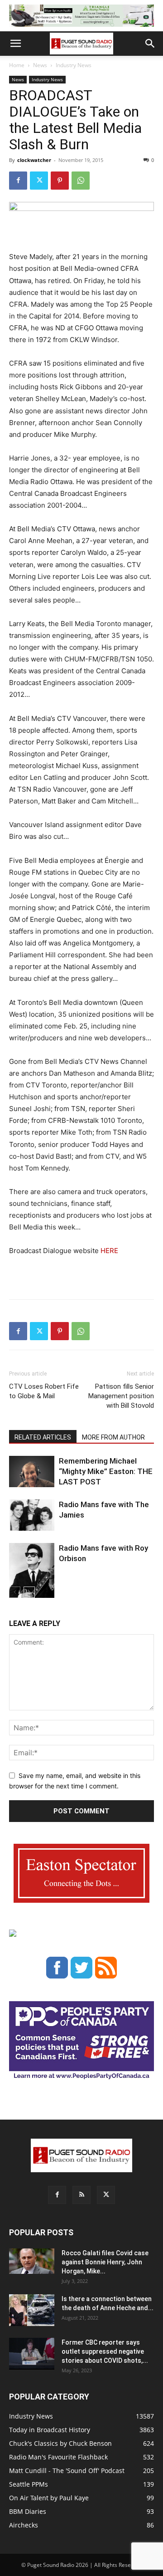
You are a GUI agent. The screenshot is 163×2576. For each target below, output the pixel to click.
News (40, 65)
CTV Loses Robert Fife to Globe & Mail (44, 1391)
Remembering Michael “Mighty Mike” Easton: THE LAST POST (106, 1471)
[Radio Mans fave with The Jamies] (32, 1515)
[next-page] (29, 1592)
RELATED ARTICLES (43, 1437)
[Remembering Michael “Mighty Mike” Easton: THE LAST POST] (32, 1472)
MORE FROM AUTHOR (113, 1437)
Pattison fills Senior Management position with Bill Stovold (121, 1396)
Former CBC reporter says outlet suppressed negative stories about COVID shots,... (105, 2351)
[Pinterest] (60, 181)
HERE (109, 1251)
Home (17, 65)
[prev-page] (15, 1592)
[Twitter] (39, 181)
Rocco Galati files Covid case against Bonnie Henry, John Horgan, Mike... (105, 2262)
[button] (15, 44)
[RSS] (81, 2195)
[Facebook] (18, 181)
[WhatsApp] (81, 181)
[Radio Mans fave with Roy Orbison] (32, 1574)
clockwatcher (34, 160)
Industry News (74, 65)
